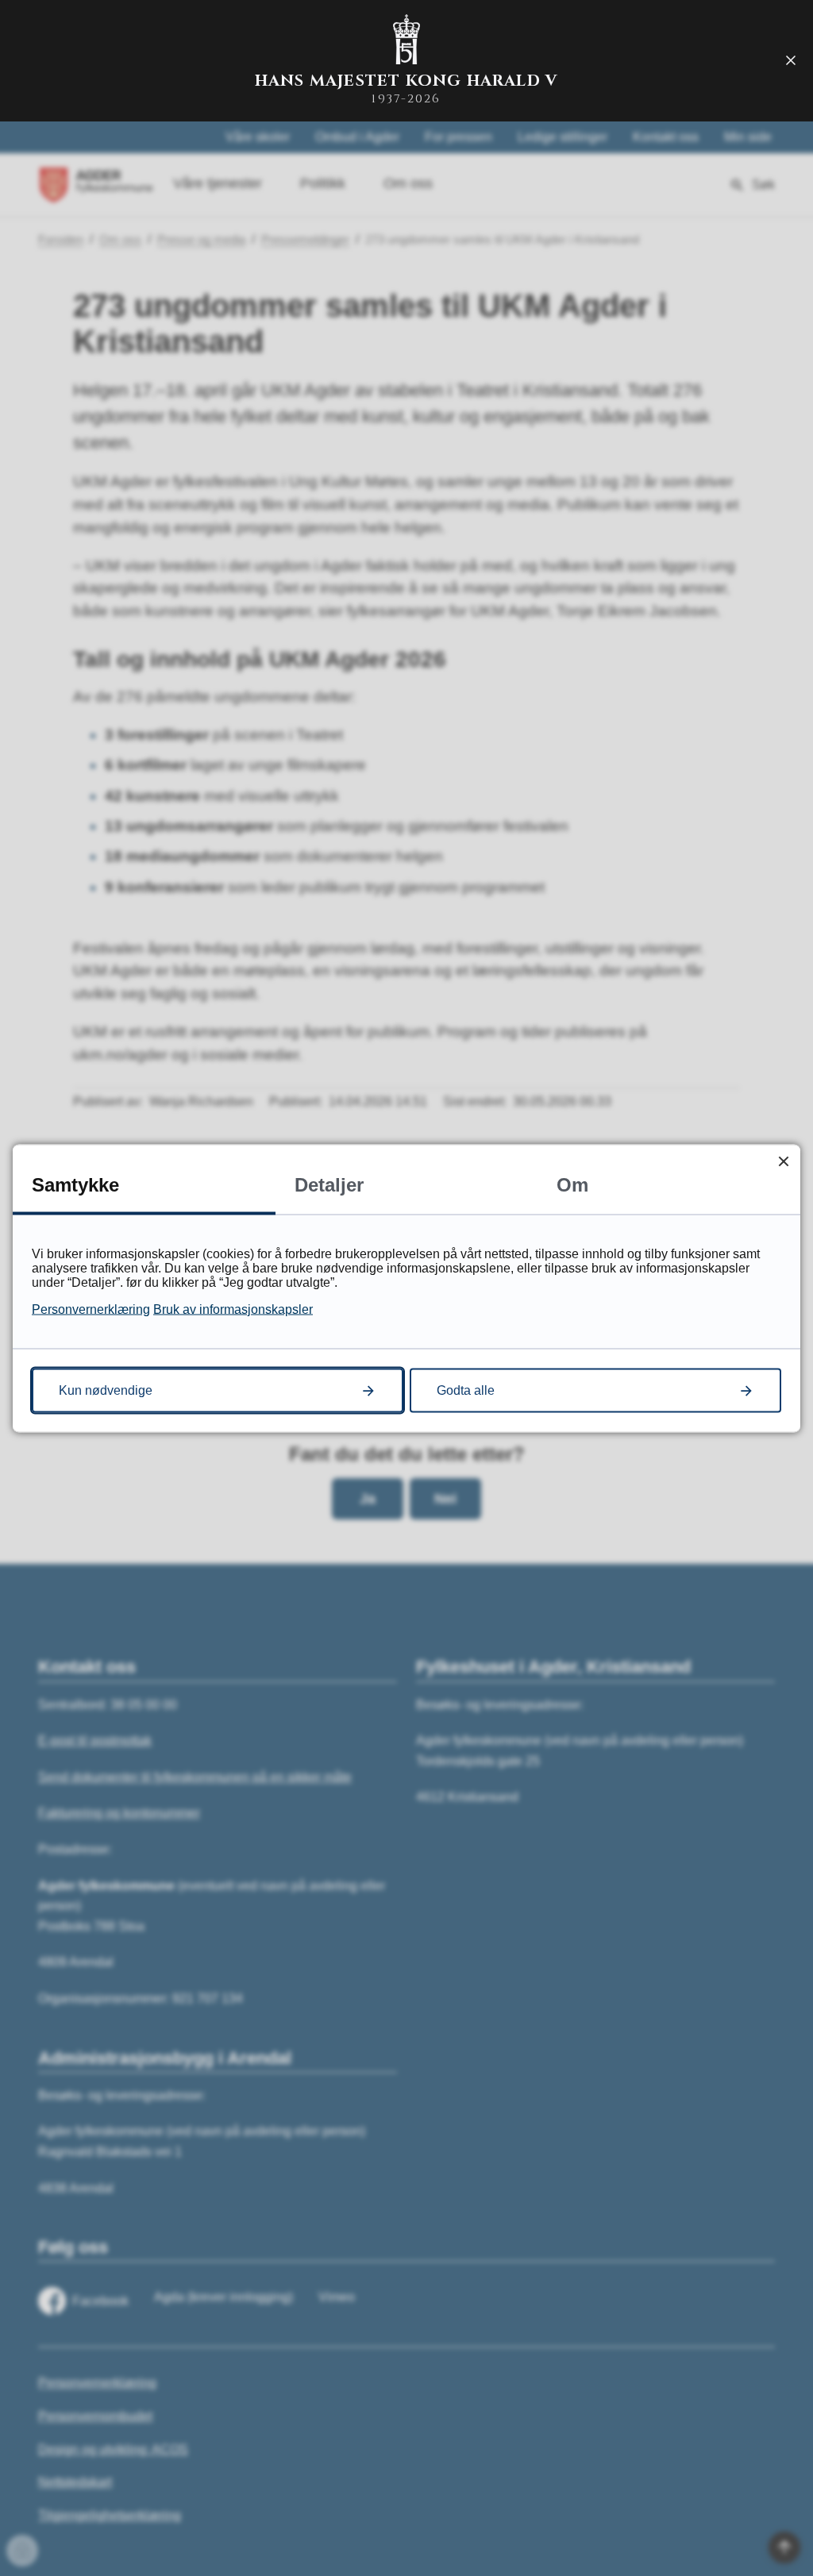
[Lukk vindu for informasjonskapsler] (783, 1161)
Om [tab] (572, 1184)
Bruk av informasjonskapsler (233, 1309)
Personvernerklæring (91, 1309)
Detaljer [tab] (329, 1184)
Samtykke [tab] (75, 1184)
